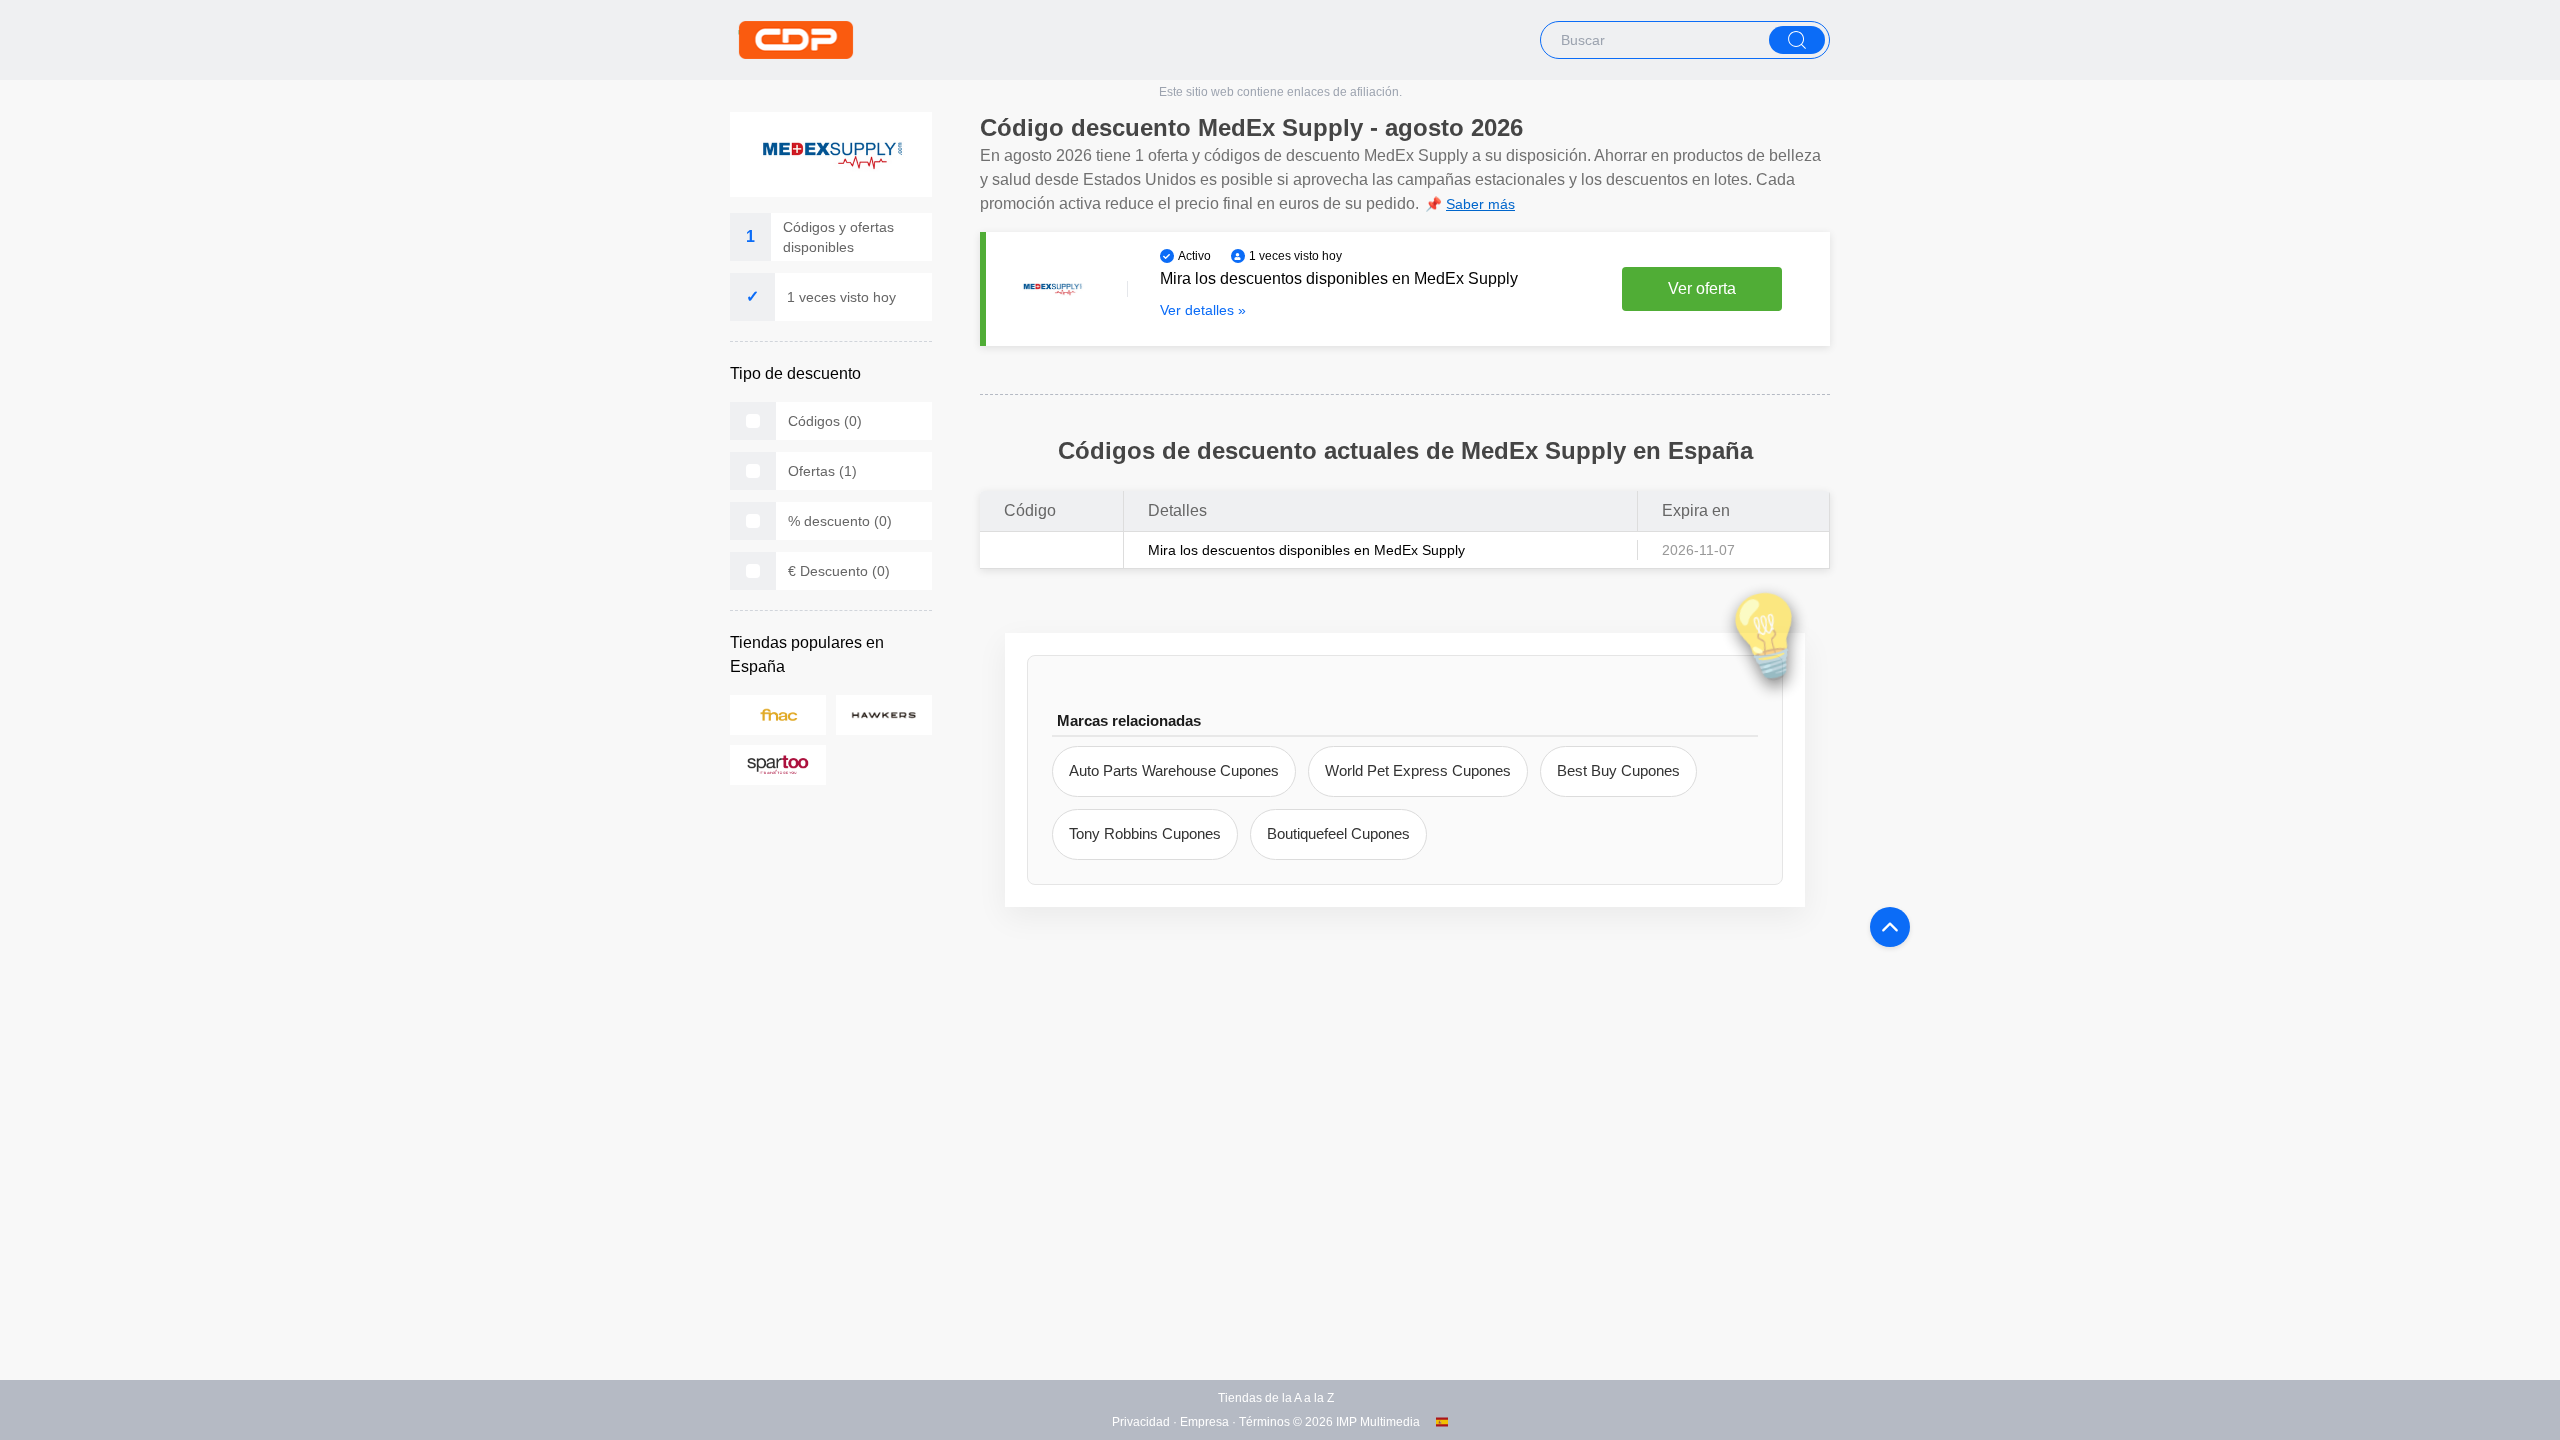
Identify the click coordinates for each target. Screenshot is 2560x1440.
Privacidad (1141, 1422)
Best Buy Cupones (1618, 770)
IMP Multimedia (1378, 1422)
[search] (1797, 40)
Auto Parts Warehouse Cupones (1174, 770)
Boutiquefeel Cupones (1338, 833)
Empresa (1204, 1422)
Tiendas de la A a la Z (1276, 1398)
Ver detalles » (1203, 310)
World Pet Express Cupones (1418, 770)
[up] (1890, 927)
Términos (1264, 1422)
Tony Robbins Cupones (1145, 833)
